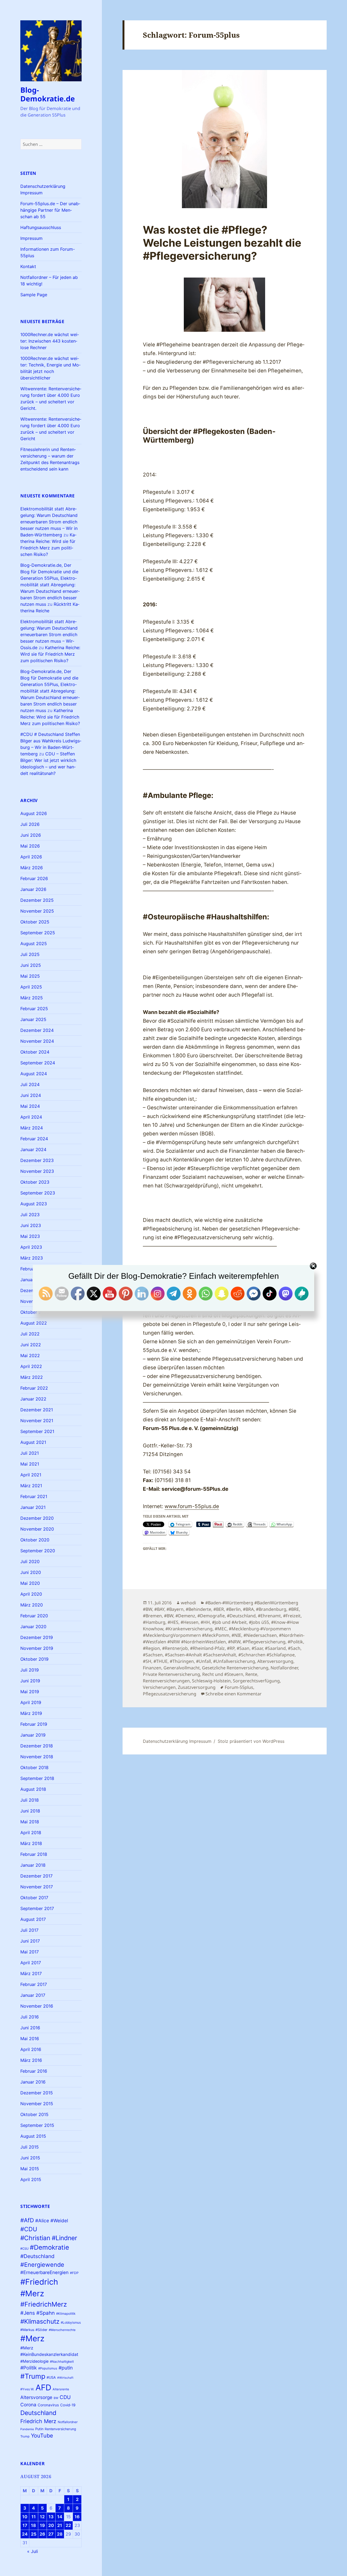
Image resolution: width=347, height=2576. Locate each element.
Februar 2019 (34, 1724)
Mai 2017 (30, 1952)
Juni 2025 (31, 965)
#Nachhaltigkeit (62, 2361)
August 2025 (34, 944)
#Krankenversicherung (189, 1629)
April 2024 (31, 1117)
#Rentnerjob (175, 1648)
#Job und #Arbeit (229, 1622)
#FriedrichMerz (44, 2304)
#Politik (29, 2368)
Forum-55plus (239, 1687)
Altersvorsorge (36, 2397)
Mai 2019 (30, 1692)
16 (77, 2517)
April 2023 (31, 1247)
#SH (147, 1661)
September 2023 (38, 1193)
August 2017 (33, 1919)
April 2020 (31, 1594)
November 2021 (37, 1421)
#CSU (24, 2249)
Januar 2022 (33, 1399)
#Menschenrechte (62, 2330)
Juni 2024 (31, 1095)
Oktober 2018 (34, 1767)
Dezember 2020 (37, 1518)
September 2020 (38, 1551)
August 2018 (33, 1789)
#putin (66, 2368)
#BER (219, 1609)
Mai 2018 (30, 1822)
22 (68, 2525)
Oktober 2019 (34, 1659)
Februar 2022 (34, 1388)
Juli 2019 (30, 1670)
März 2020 (32, 1605)
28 (60, 2534)
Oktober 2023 (35, 1182)
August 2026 (34, 813)
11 (34, 2517)
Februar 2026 (34, 878)
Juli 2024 (30, 1084)
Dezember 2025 (37, 900)
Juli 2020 (30, 1561)
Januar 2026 (33, 889)
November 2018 (37, 1757)
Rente (251, 1674)
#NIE (236, 1635)
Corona (28, 2405)
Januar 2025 (33, 1019)
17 (25, 2525)
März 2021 (31, 1486)
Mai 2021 (30, 1464)
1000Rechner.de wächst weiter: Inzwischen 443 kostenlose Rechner (50, 341)
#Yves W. (27, 2389)
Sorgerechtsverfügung (256, 1681)
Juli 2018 (30, 1800)
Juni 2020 (31, 1572)
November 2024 (37, 1041)
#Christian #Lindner (49, 2238)
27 (51, 2534)
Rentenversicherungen (166, 1681)
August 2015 (33, 2136)
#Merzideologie (34, 2361)
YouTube (42, 2436)
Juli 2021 (30, 1453)
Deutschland (38, 2413)
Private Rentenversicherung (171, 1674)
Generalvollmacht (182, 1668)
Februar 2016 (34, 2071)
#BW (169, 1616)
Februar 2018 (34, 1854)
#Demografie (211, 1616)
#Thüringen (182, 1661)
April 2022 (31, 1366)
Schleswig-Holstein (211, 1681)
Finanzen (152, 1668)
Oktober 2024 (35, 1052)
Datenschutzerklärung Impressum (177, 1741)
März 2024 (32, 1128)
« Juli (33, 2551)
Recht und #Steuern (223, 1674)
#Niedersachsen (260, 1635)
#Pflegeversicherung (264, 1642)
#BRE (294, 1609)
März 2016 (31, 2060)
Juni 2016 (30, 2028)
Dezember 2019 (37, 1637)
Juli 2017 (29, 1930)
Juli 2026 (30, 824)
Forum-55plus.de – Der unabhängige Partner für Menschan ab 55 (50, 210)
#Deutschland (37, 2256)
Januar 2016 (33, 2082)
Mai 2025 (30, 976)
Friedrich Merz (38, 2421)
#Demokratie (49, 2247)
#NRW (234, 1642)
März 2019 (31, 1713)
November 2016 (37, 2006)
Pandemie (27, 2429)
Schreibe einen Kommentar (234, 1694)
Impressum (31, 238)
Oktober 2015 (34, 2114)
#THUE (160, 1661)
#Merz (32, 2338)
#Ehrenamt (269, 1616)
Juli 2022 (30, 1334)
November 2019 (37, 1648)
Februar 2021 (34, 1496)
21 (60, 2525)
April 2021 (31, 1475)
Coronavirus (48, 2405)
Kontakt (28, 266)
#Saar (257, 1648)
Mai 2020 (30, 1583)
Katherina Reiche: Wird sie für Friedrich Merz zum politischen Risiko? (50, 654)
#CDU (29, 2229)
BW (56, 2398)
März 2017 (31, 1973)
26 (42, 2534)
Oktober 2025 (35, 922)
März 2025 (32, 998)
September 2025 (38, 933)
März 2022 (32, 1377)
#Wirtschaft (65, 2378)
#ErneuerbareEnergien (44, 2272)
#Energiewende (42, 2265)
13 (51, 2517)
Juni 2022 (31, 1345)
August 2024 (34, 1074)
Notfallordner (68, 2422)
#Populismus (48, 2368)
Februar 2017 (34, 1984)
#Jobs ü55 (259, 1622)
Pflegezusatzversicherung (170, 1694)
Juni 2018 (30, 1811)
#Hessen (189, 1622)
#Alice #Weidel (52, 2221)
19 (42, 2525)
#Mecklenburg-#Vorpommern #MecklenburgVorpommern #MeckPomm (217, 1632)
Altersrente (61, 2389)
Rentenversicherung (60, 2429)
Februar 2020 (34, 1616)
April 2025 (31, 987)
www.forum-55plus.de (192, 1506)
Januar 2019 (33, 1735)
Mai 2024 (30, 1106)
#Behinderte (198, 1609)
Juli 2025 (30, 954)
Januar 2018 (33, 1865)
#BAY (159, 1609)
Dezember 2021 (37, 1410)
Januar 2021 (33, 1507)
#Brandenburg (271, 1609)
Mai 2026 (30, 846)
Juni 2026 (31, 835)
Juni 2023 (31, 1225)
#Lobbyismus (71, 2322)
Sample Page (34, 295)
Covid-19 (68, 2405)
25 (34, 2534)
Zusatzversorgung (197, 1687)
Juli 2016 (30, 2017)
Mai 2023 (30, 1236)
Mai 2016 (30, 2039)
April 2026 (31, 857)
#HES (173, 1622)
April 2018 (31, 1833)
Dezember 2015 (37, 2093)
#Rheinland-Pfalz (207, 1648)
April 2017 (31, 1963)
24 (25, 2534)
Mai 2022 (30, 1355)
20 (51, 2525)
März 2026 (32, 868)
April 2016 (31, 2049)
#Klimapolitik (66, 2313)
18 (33, 2525)
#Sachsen (153, 1655)
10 (25, 2517)
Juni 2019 (30, 1681)
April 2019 (31, 1702)
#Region (151, 1648)
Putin (39, 2429)
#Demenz (185, 1616)
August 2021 (33, 1442)
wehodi (188, 1603)
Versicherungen (159, 1687)
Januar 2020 (33, 1627)
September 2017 (37, 1908)
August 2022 (34, 1323)
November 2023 (37, 1171)
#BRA (248, 1609)
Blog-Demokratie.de (48, 94)
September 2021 (37, 1431)
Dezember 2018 (37, 1746)
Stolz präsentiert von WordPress (251, 1741)
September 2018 (37, 1778)
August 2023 (34, 1204)
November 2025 (37, 911)
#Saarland (275, 1648)
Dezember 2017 (36, 1876)
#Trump (33, 2376)
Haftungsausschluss (41, 227)
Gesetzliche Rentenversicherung (235, 1668)
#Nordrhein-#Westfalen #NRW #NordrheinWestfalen (224, 1638)
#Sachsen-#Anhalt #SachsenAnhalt (200, 1655)
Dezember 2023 (37, 1160)
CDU (65, 2397)
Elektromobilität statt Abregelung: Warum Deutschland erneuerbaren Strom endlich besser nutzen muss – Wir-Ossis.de (49, 635)
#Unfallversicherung (234, 1661)
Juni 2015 (30, 2158)
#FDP (74, 2273)
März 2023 (32, 1258)
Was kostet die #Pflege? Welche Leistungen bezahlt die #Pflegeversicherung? (222, 243)
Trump (25, 2436)
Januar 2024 (33, 1149)
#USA (51, 2377)
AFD (43, 2387)
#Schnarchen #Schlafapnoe (266, 1655)
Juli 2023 (30, 1215)
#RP (231, 1648)
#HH (205, 1622)
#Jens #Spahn (38, 2313)
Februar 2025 (34, 1009)
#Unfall (203, 1661)
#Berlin (233, 1609)
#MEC (221, 1629)
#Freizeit (292, 1616)
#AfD (27, 2220)
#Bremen (152, 1616)
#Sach (294, 1648)
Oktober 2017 (34, 1898)
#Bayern (175, 1609)
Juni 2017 (30, 1941)
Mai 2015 (30, 2169)
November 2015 (37, 2104)
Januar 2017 (33, 1995)
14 (60, 2517)
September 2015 (37, 2125)
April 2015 (31, 2179)
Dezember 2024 (37, 1030)
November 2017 (37, 1887)
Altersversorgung (275, 1661)
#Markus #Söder (34, 2330)
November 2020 (37, 1529)
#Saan (243, 1648)
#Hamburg (154, 1622)
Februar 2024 (34, 1139)
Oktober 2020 (35, 1540)
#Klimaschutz (40, 2321)
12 (42, 2517)
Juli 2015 (30, 2147)
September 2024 (38, 1063)
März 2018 (31, 1843)
